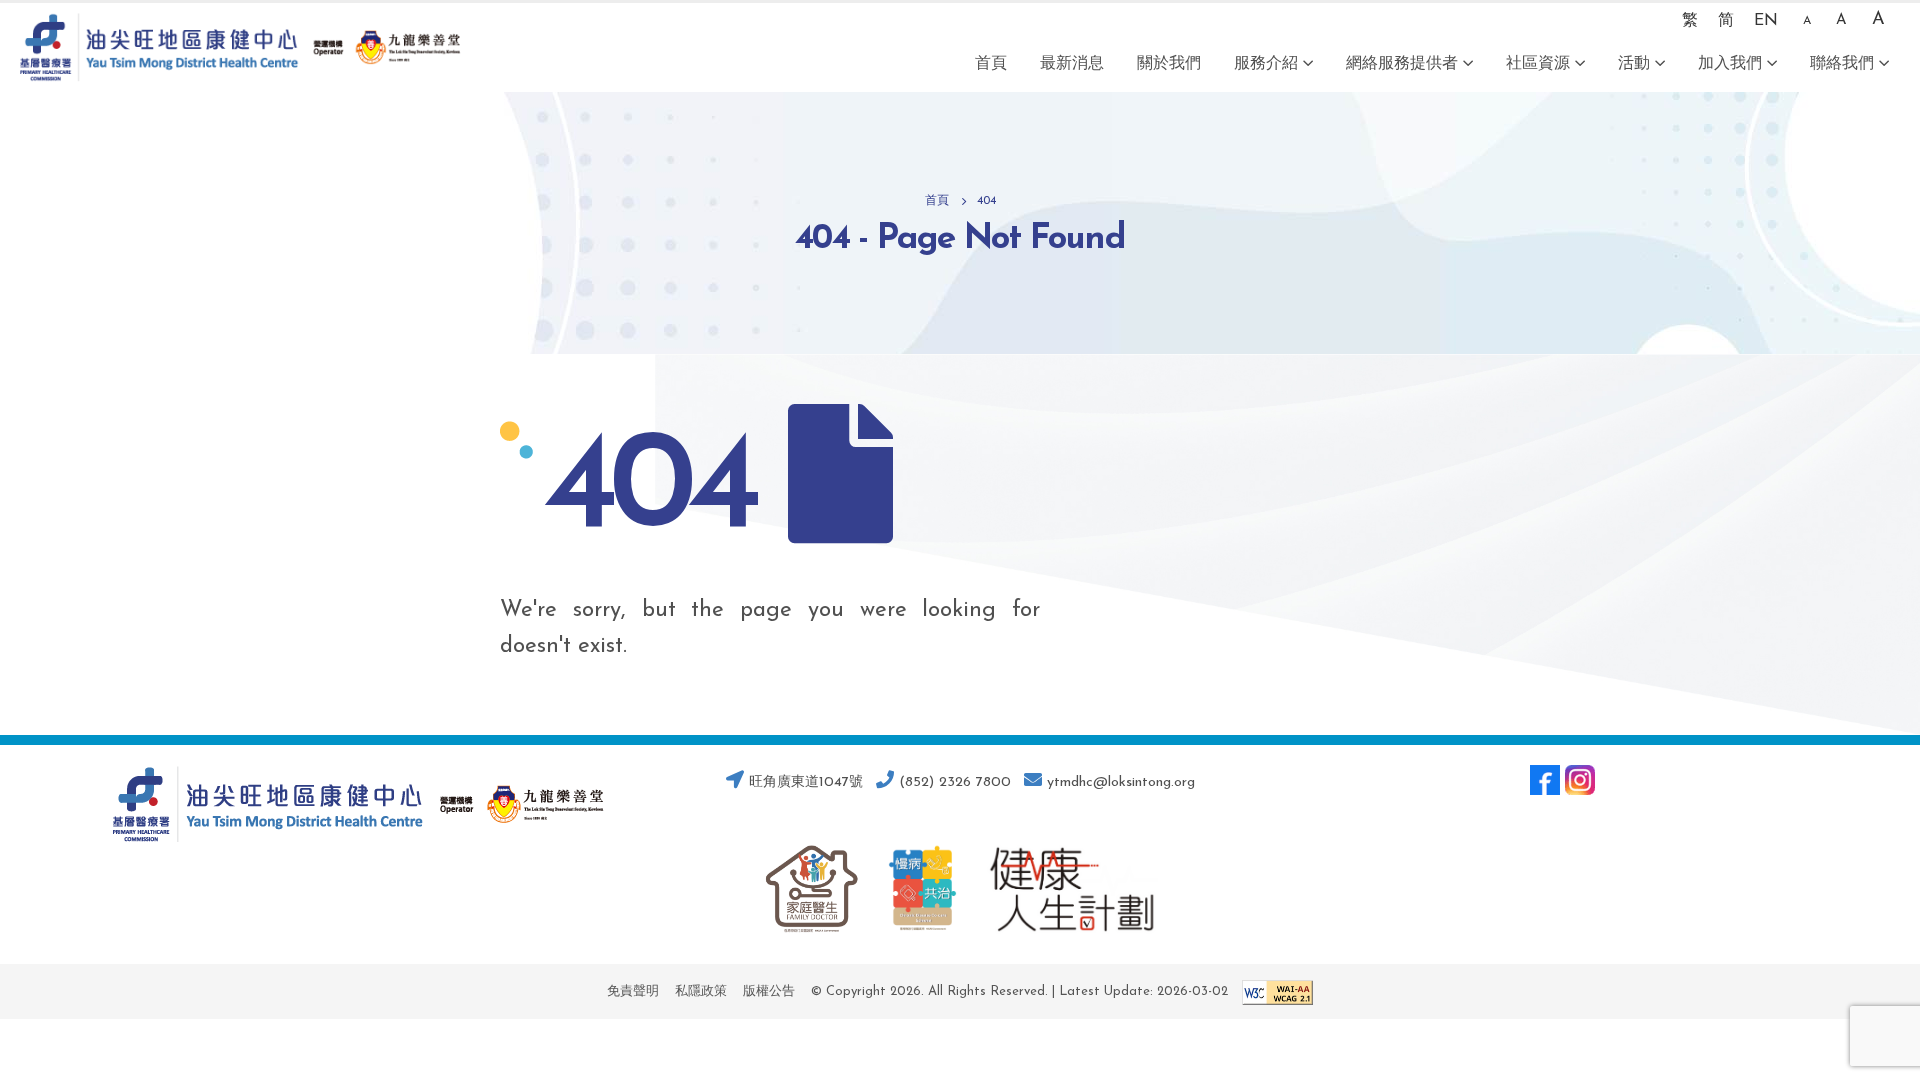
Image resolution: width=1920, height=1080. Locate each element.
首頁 (991, 64)
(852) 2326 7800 (952, 782)
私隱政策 (701, 991)
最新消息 (1072, 64)
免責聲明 (633, 991)
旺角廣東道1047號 (803, 782)
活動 (1634, 64)
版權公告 (769, 991)
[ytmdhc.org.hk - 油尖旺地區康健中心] (240, 47)
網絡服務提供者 (1402, 64)
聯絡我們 (1842, 64)
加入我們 (1730, 64)
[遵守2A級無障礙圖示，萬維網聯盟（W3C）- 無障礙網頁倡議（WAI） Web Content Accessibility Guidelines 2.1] (1272, 991)
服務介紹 (1266, 64)
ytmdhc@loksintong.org (1121, 782)
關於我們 (1169, 64)
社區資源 (1538, 64)
